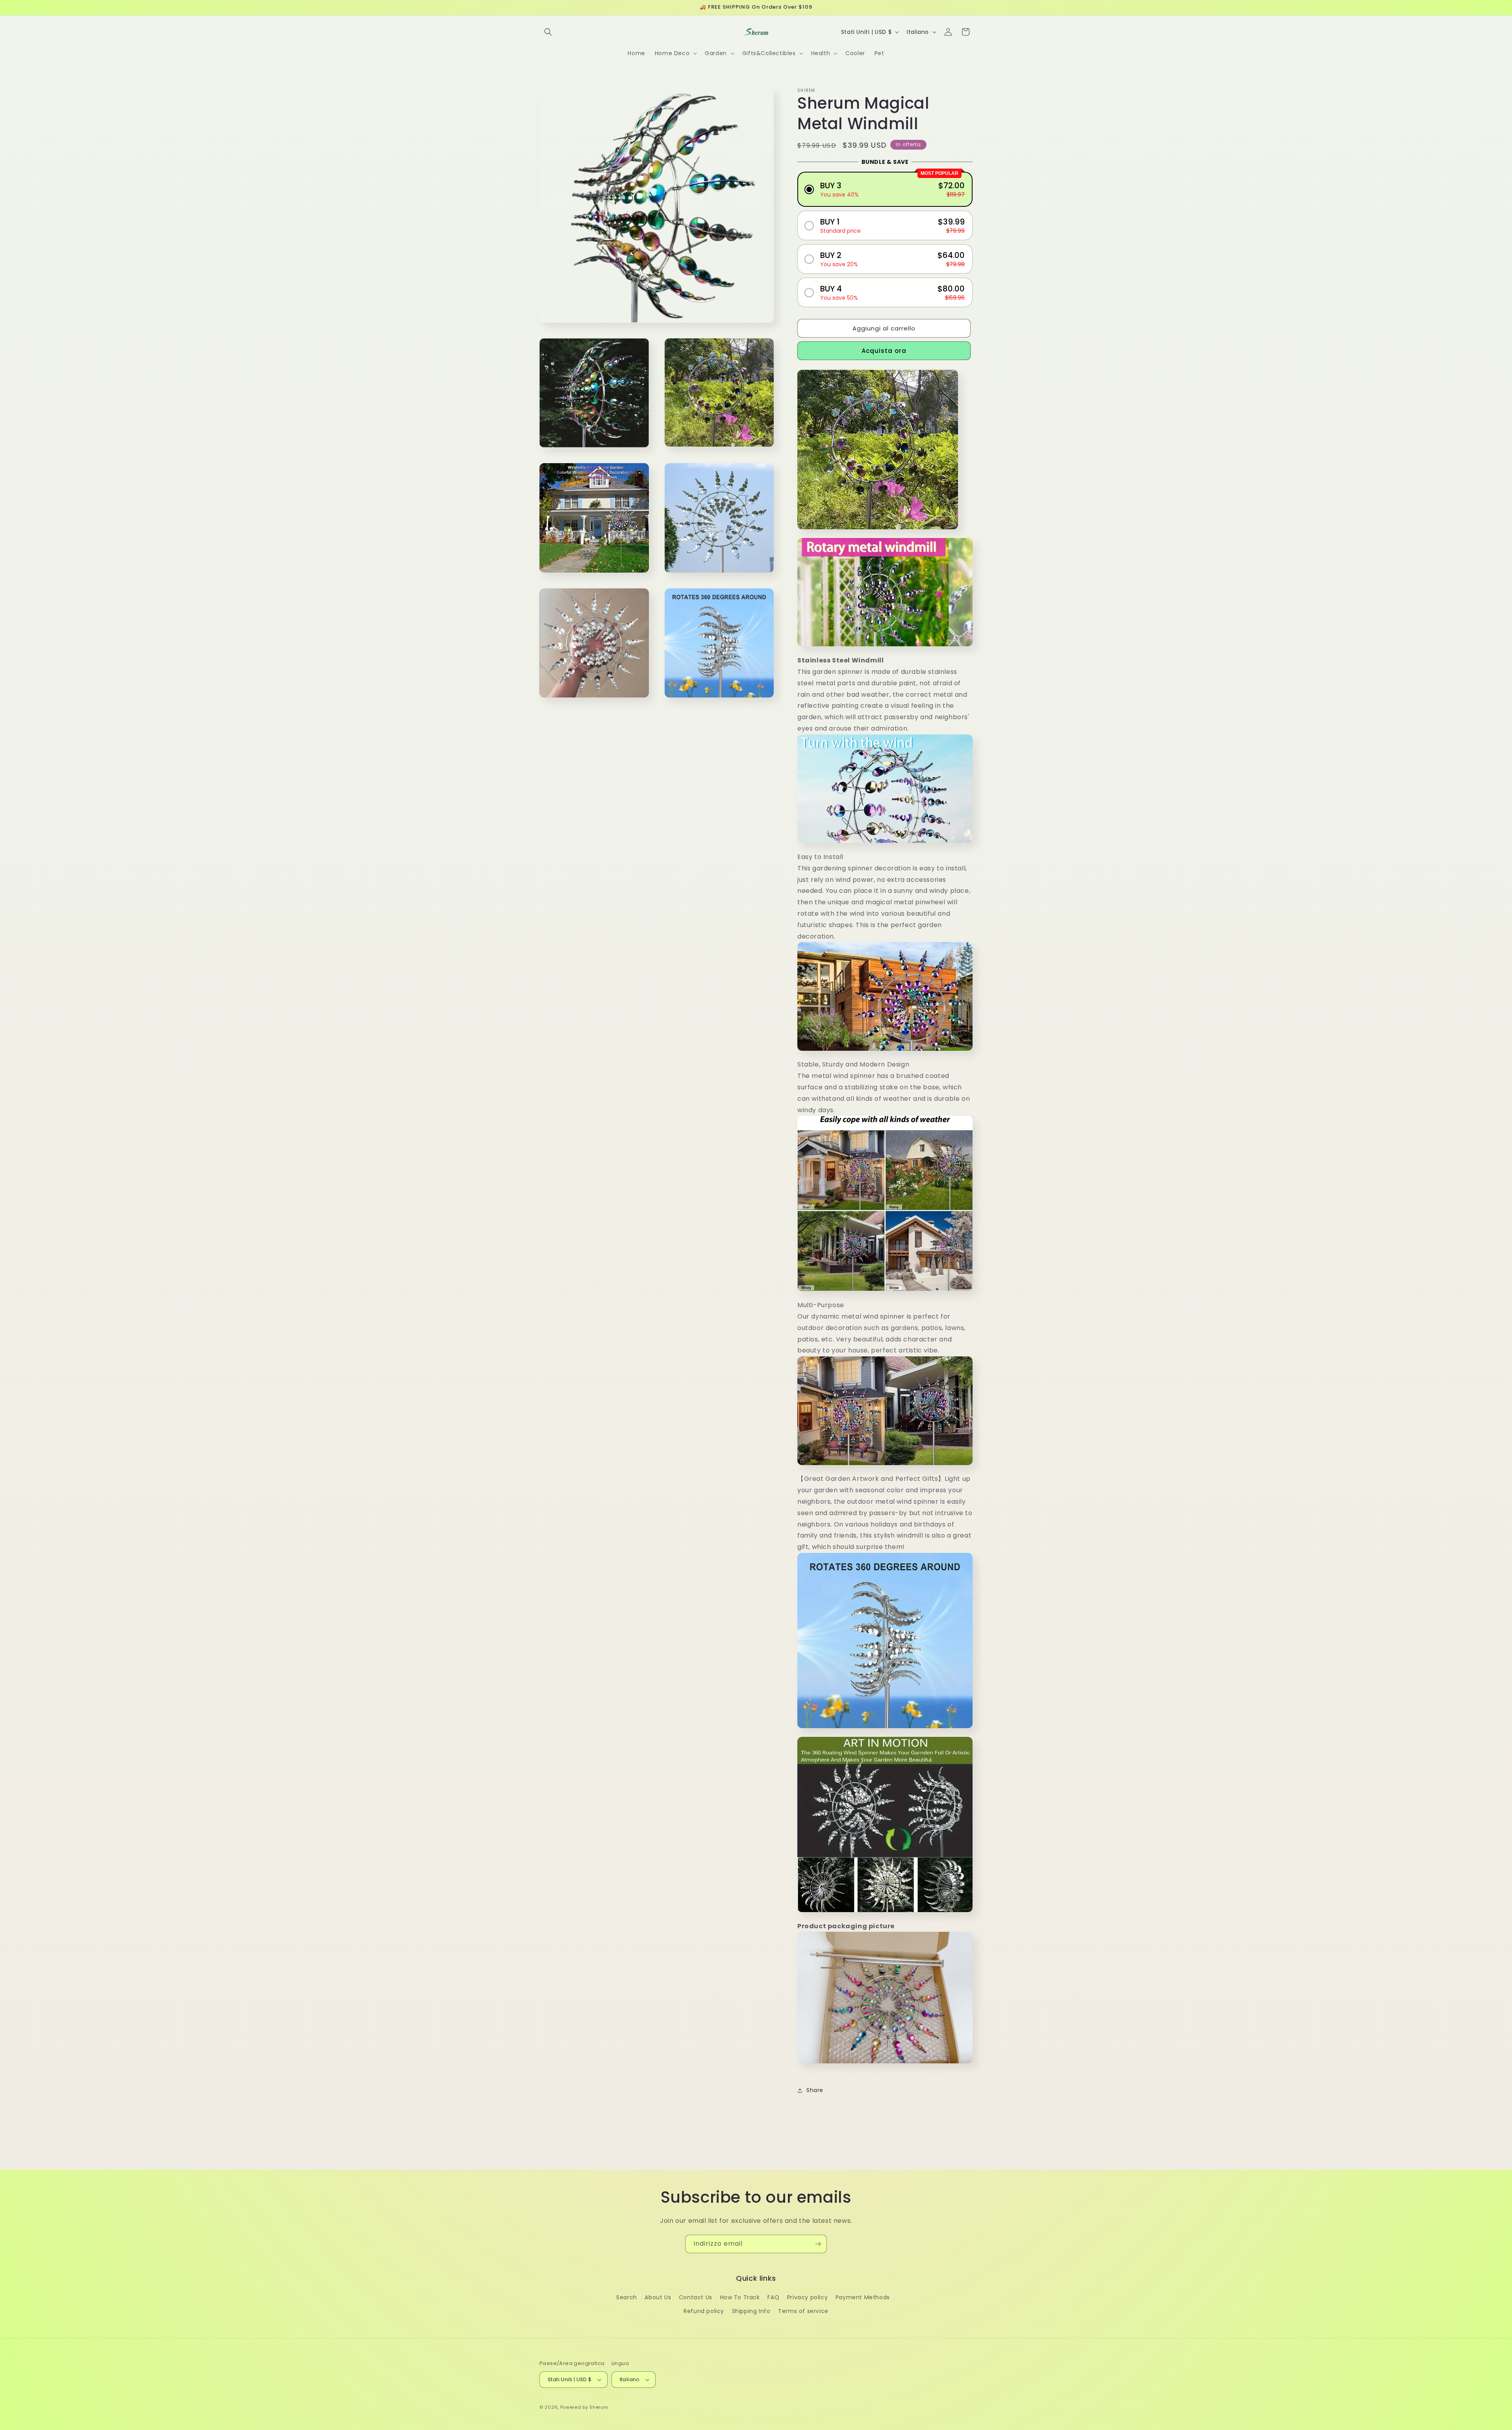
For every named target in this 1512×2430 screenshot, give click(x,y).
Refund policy (704, 2311)
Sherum (599, 2407)
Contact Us (696, 2297)
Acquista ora (884, 351)
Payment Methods (863, 2297)
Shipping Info (751, 2311)
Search (627, 2297)
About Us (658, 2297)
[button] (548, 32)
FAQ (773, 2297)
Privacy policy (807, 2297)
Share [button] (815, 2090)
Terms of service (803, 2311)
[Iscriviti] (818, 2244)
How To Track (740, 2297)
